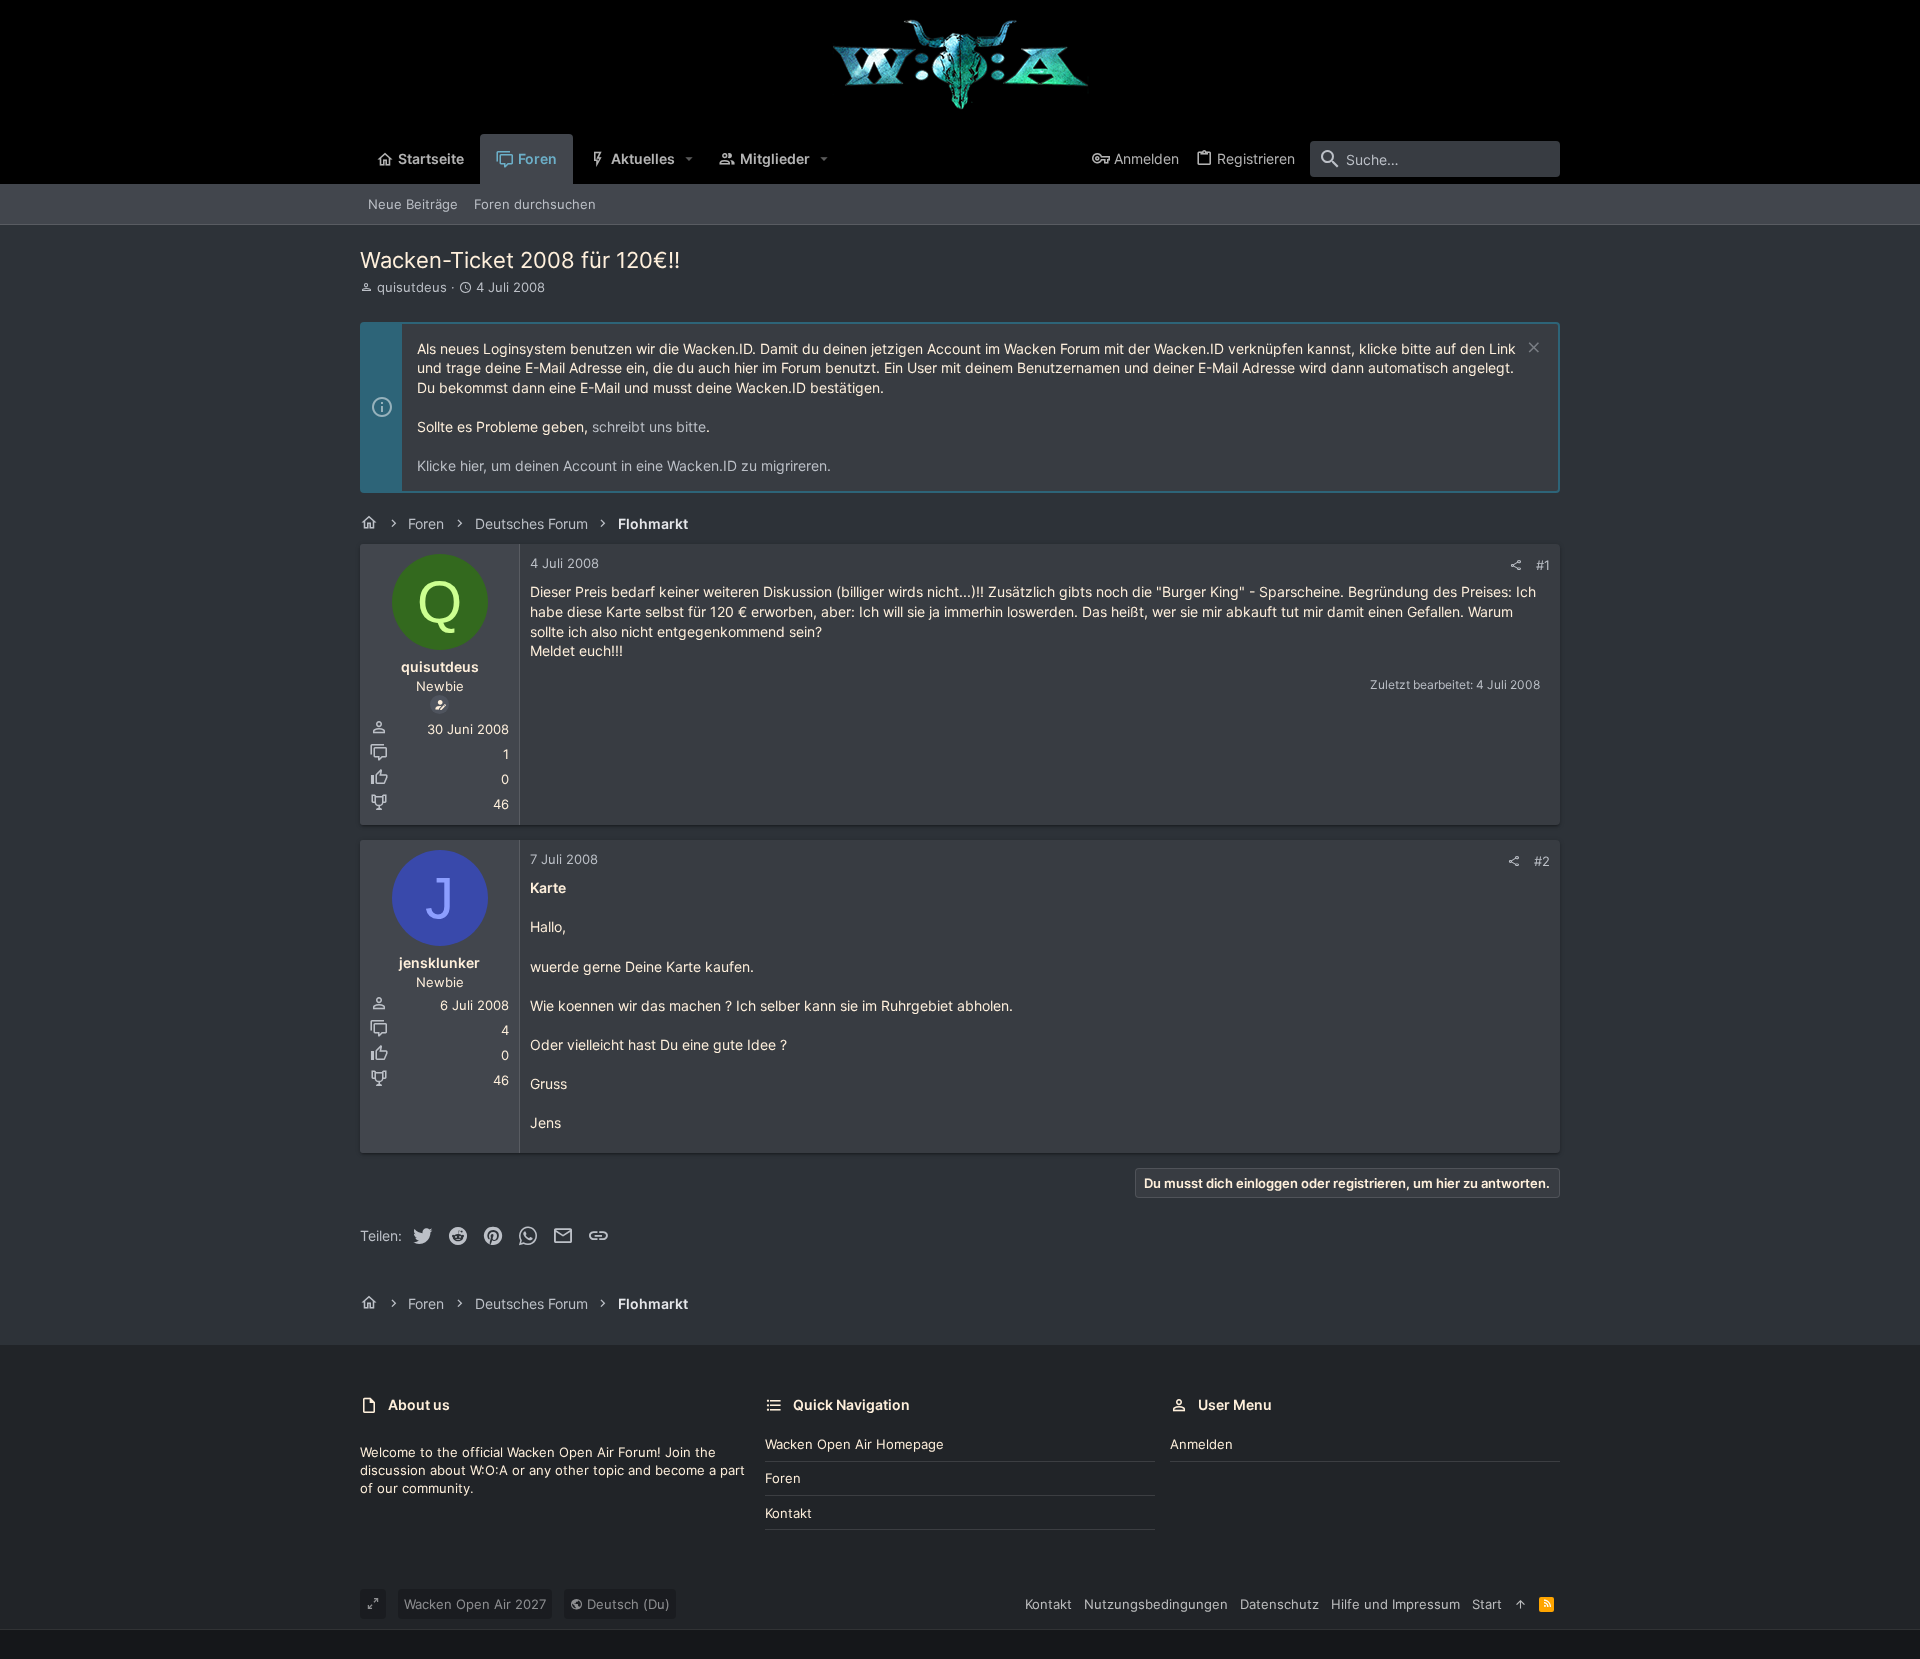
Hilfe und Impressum (1395, 1604)
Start (1487, 1604)
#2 (1542, 861)
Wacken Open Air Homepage (854, 1444)
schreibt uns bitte (649, 426)
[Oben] (1520, 1604)
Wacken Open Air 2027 (475, 1604)
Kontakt (788, 1513)
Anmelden (1201, 1444)
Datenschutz (1279, 1604)
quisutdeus (412, 287)
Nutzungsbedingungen (1156, 1604)
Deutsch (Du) (626, 1604)
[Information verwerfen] (1531, 349)
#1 (1543, 565)
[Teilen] (1515, 565)
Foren (783, 1478)
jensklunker (439, 962)
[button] (689, 159)
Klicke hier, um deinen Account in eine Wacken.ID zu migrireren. (624, 465)
